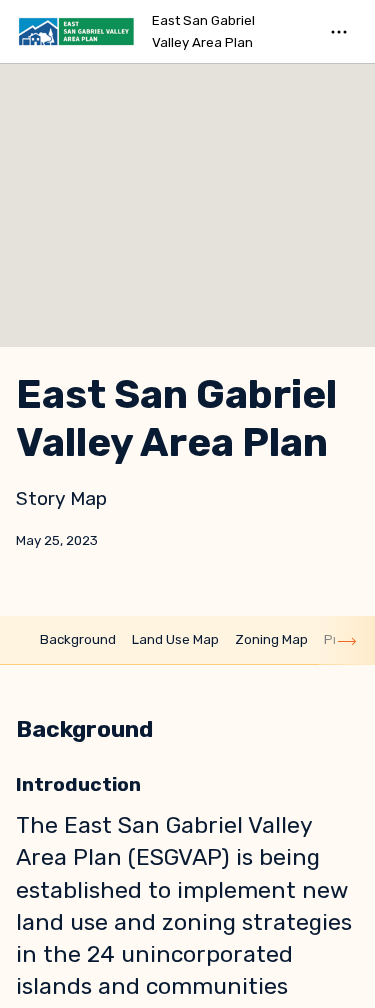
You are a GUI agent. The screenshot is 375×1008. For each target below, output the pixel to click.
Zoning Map (271, 639)
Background (78, 639)
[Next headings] (347, 640)
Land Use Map (175, 639)
